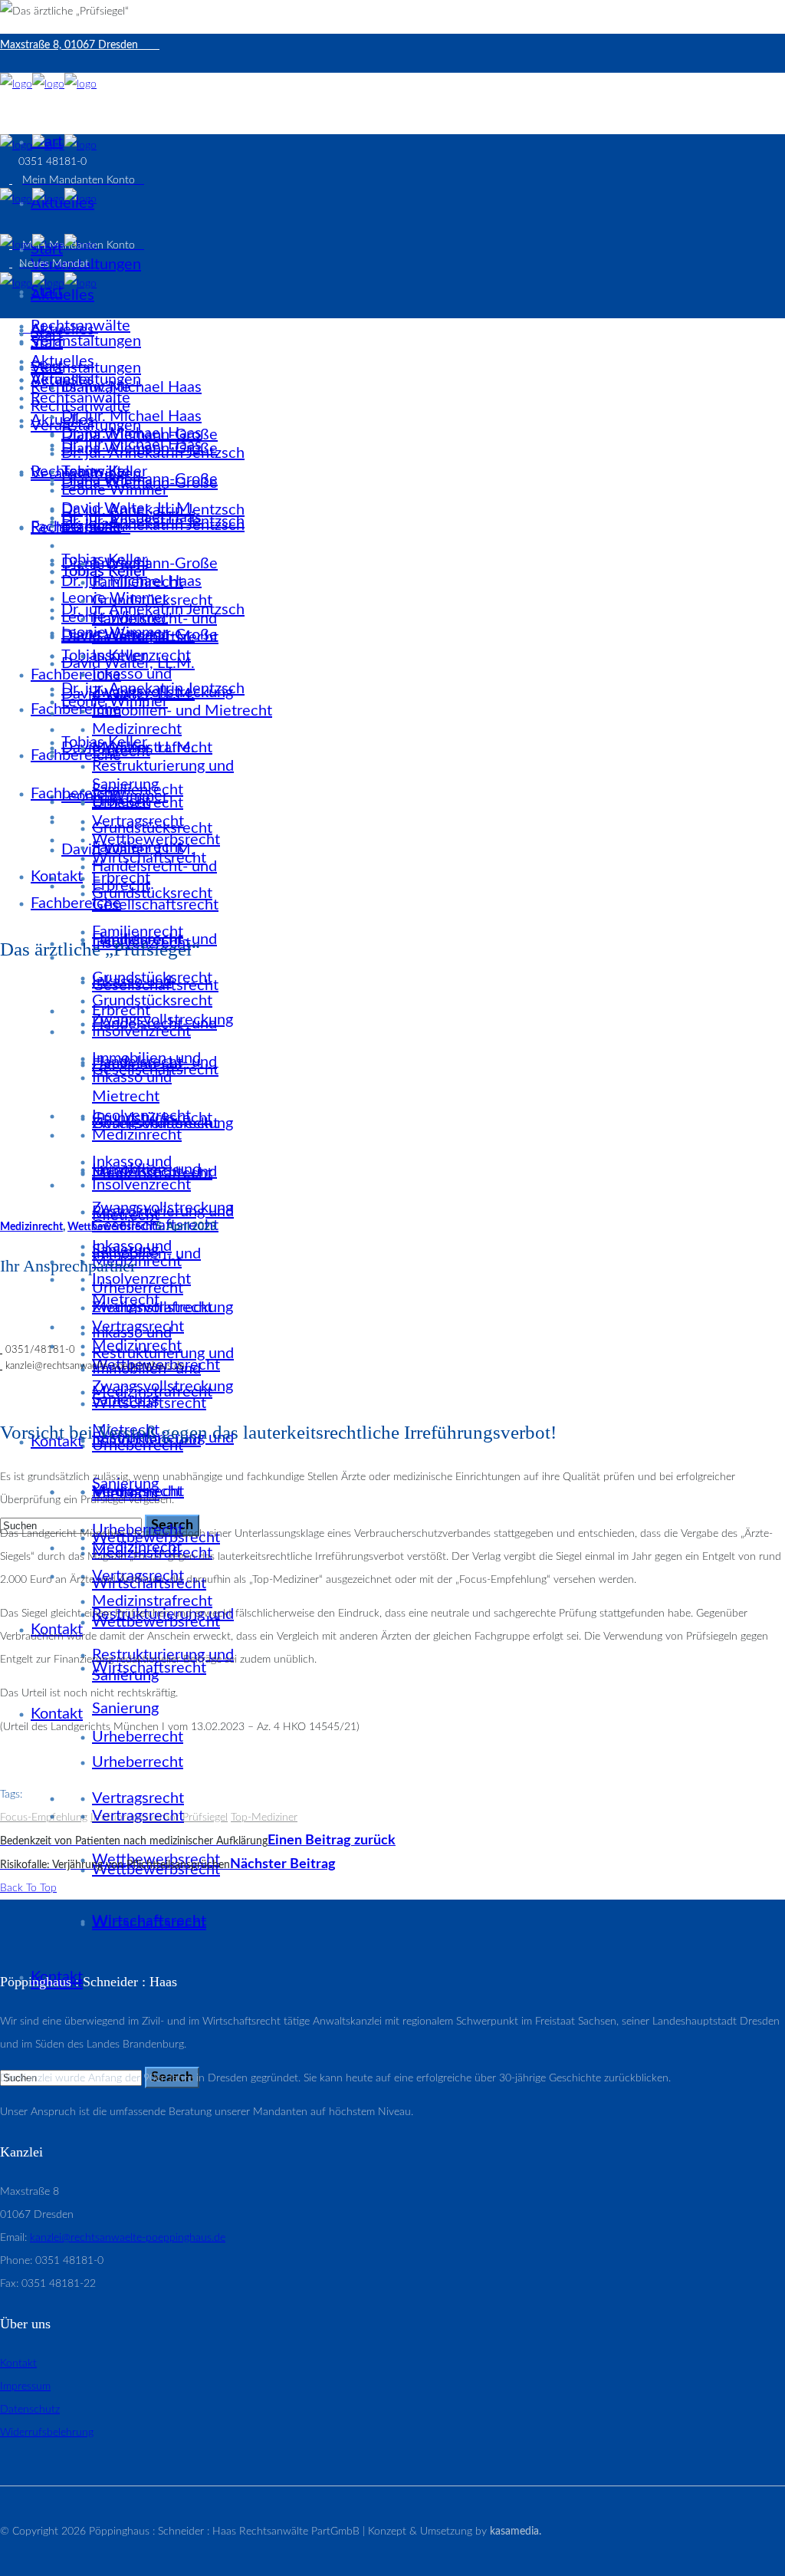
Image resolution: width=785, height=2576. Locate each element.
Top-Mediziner (264, 1818)
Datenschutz (30, 2410)
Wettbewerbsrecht (112, 1227)
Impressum (25, 2387)
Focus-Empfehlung (44, 1818)
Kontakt (18, 2364)
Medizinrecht (31, 1227)
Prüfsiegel (205, 1818)
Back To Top (28, 1888)
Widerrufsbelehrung (47, 2433)
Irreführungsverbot (135, 1818)
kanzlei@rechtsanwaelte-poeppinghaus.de (128, 2238)
